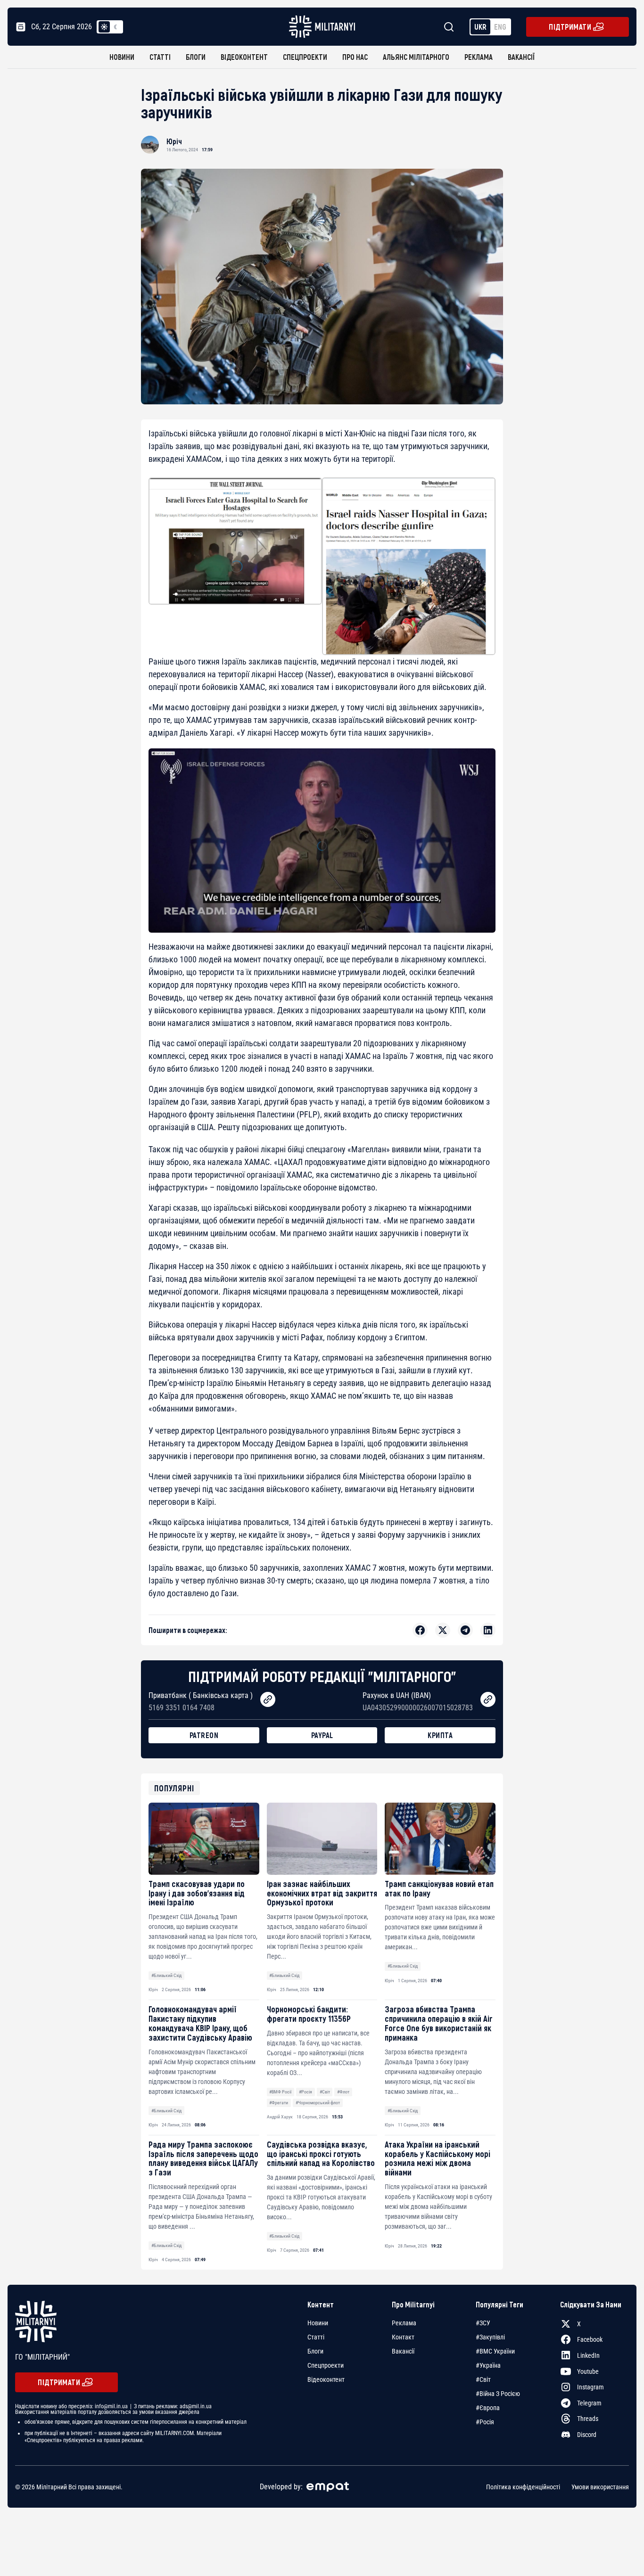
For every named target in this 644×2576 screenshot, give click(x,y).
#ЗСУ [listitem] (483, 2323)
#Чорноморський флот (318, 2103)
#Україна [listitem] (488, 2365)
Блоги (196, 57)
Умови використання (600, 2487)
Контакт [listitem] (403, 2337)
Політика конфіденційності (523, 2487)
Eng (500, 27)
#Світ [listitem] (483, 2379)
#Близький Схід (166, 1975)
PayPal (322, 1735)
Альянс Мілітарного (416, 57)
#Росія (305, 2092)
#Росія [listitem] (485, 2422)
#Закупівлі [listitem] (490, 2337)
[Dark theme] (116, 27)
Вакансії (521, 57)
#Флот (343, 2092)
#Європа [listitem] (488, 2408)
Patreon (204, 1735)
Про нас (355, 57)
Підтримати (570, 27)
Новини (122, 57)
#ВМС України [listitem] (495, 2351)
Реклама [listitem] (404, 2323)
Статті (160, 57)
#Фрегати (279, 2103)
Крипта (440, 1735)
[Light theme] (104, 27)
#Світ (325, 2092)
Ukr (480, 27)
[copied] (268, 1699)
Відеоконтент (244, 57)
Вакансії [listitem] (403, 2351)
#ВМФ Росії (280, 2092)
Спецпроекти (305, 57)
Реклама (479, 57)
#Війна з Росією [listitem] (498, 2394)
